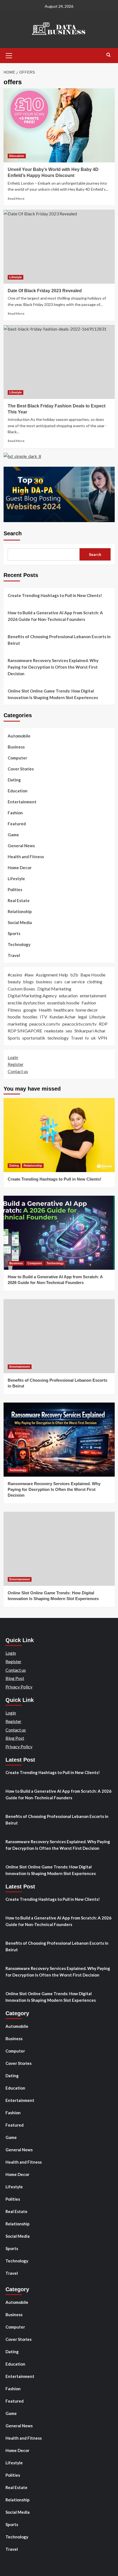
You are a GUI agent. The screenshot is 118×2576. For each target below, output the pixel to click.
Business (16, 747)
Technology (19, 944)
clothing (95, 982)
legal (82, 1017)
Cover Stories (21, 769)
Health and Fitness (26, 857)
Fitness (14, 1010)
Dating (14, 780)
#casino (15, 975)
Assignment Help (52, 975)
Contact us (18, 1071)
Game (13, 835)
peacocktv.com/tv (79, 1024)
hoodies (30, 1017)
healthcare (64, 1010)
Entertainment (22, 802)
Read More (16, 199)
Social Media (20, 922)
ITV (43, 1017)
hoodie (14, 1017)
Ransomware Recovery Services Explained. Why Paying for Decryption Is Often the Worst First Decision (53, 667)
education (68, 996)
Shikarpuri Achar (90, 1031)
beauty (14, 982)
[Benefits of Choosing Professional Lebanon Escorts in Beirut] (59, 1336)
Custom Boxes (21, 989)
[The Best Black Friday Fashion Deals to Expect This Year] (59, 362)
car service (75, 982)
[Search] (109, 55)
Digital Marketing (54, 989)
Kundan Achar (63, 1017)
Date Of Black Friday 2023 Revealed (45, 291)
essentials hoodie (63, 1003)
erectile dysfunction (26, 1003)
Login (13, 1057)
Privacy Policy (19, 1687)
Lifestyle (16, 277)
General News (21, 846)
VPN (103, 1038)
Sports (14, 933)
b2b (74, 975)
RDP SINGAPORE (25, 1031)
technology (58, 1038)
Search (13, 533)
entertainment (93, 996)
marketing (17, 1024)
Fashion (15, 813)
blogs (28, 982)
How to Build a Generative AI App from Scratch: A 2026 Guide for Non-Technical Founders (55, 616)
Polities (15, 889)
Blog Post (15, 1678)
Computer (17, 758)
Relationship (20, 911)
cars (58, 982)
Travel (14, 955)
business (44, 982)
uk (93, 1038)
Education (17, 156)
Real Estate (19, 900)
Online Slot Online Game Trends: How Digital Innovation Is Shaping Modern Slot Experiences (53, 694)
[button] (9, 55)
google (30, 1010)
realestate (54, 1031)
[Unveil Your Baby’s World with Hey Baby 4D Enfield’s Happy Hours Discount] (59, 125)
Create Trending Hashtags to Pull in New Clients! (55, 595)
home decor (87, 1010)
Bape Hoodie (93, 975)
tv (87, 1038)
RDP (103, 1024)
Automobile (19, 736)
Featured (17, 824)
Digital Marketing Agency (32, 996)
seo (69, 1031)
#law (29, 975)
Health (45, 1010)
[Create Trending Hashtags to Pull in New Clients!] (59, 1135)
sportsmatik (34, 1038)
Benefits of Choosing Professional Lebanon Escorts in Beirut (59, 640)
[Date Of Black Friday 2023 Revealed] (59, 247)
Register (16, 1064)
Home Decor (20, 868)
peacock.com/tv (45, 1024)
